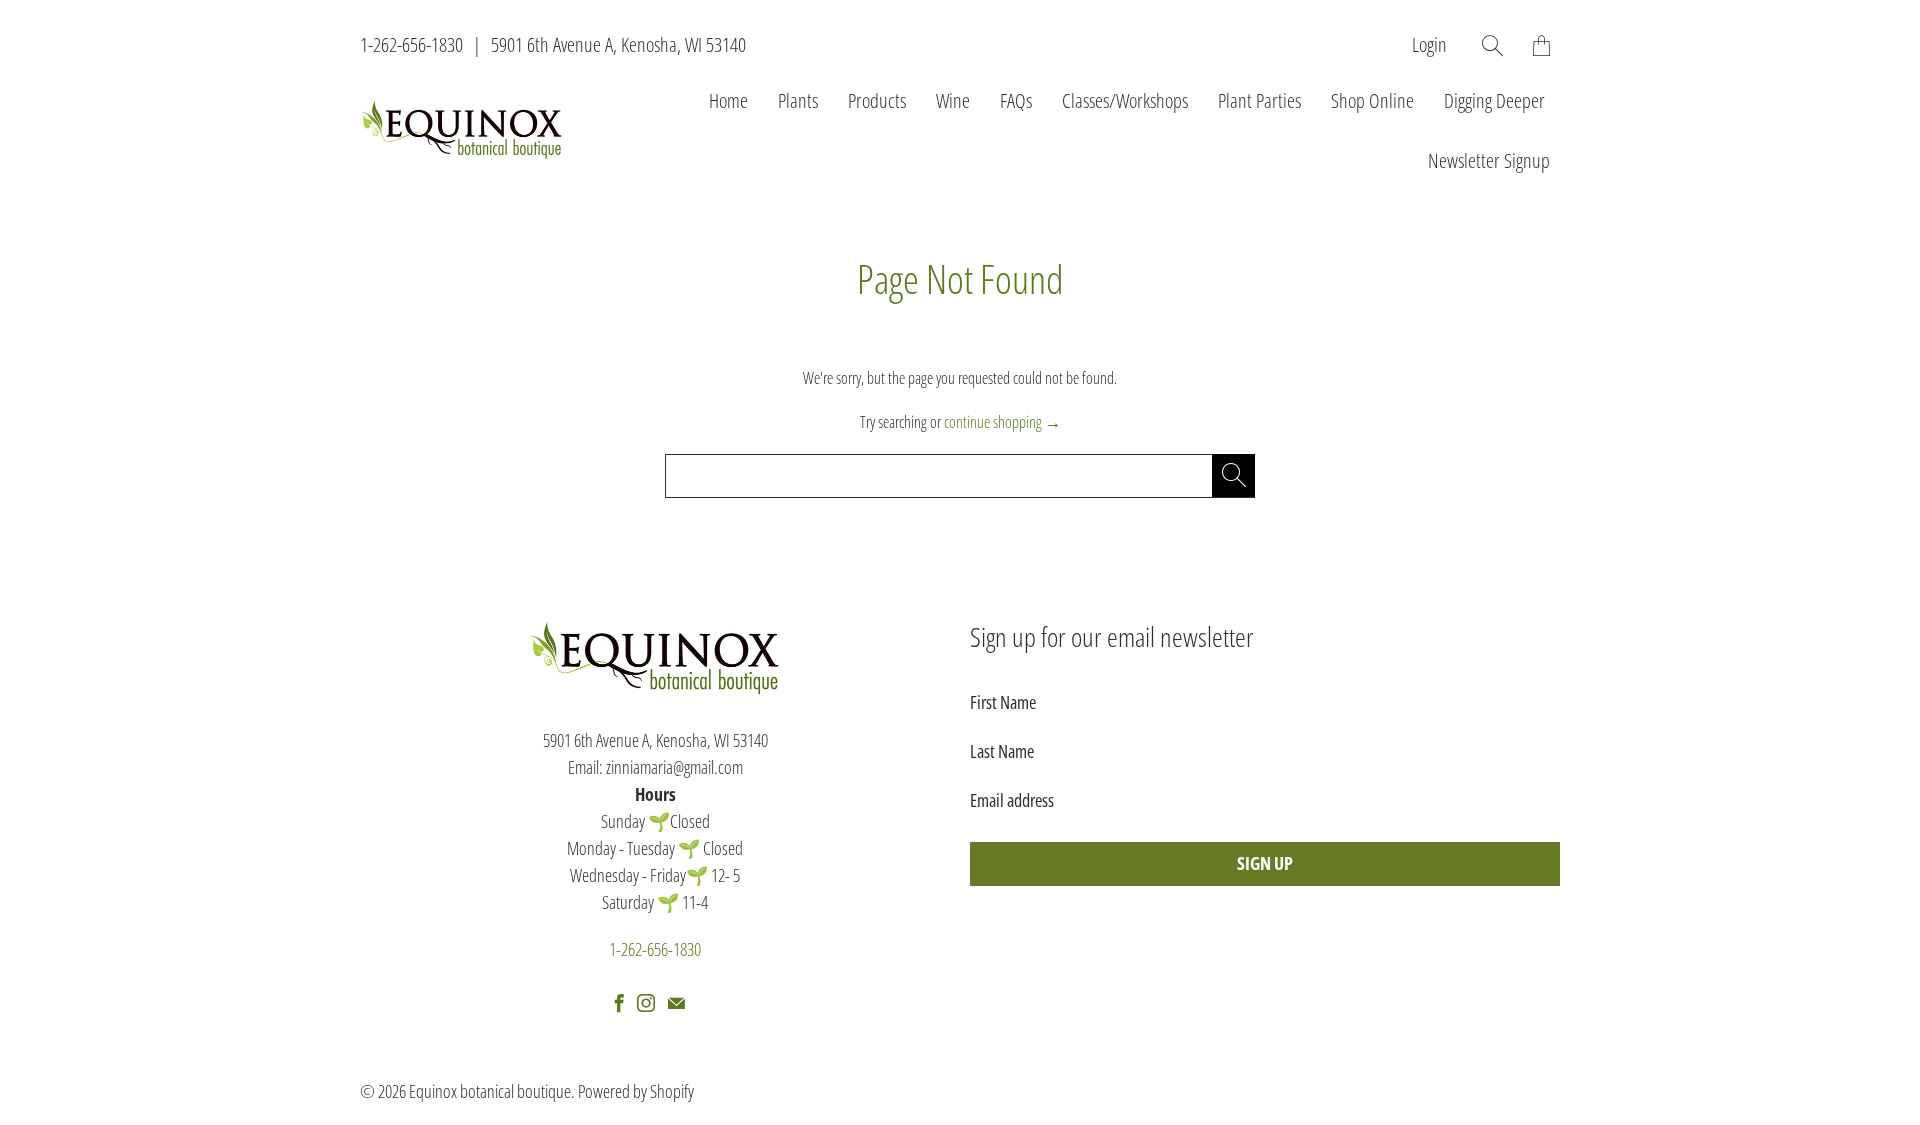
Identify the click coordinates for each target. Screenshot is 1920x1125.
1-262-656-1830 (411, 44)
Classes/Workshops (1125, 100)
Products (877, 100)
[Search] (1492, 45)
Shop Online (1372, 100)
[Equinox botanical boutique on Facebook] (619, 1003)
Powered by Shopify (636, 1091)
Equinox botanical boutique (490, 1091)
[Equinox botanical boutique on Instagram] (646, 1003)
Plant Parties (1259, 100)
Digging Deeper (1494, 100)
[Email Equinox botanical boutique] (676, 1003)
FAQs (1016, 100)
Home (728, 100)
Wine (953, 100)
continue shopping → (1002, 422)
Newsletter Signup (1489, 160)
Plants (798, 100)
